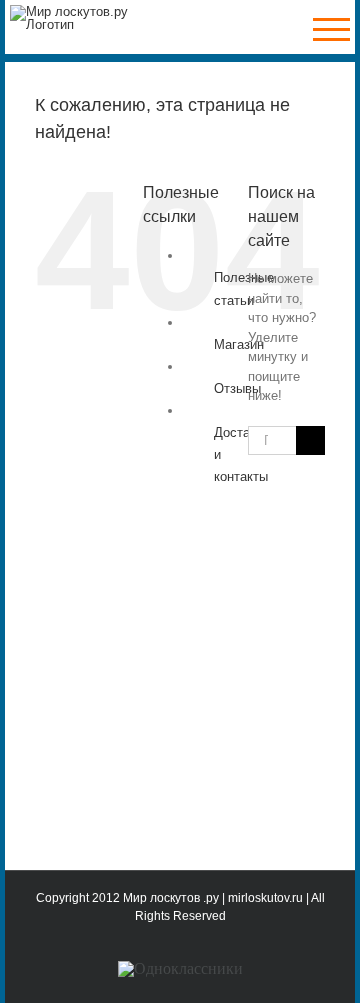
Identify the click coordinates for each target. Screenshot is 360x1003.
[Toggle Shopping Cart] (273, 29)
